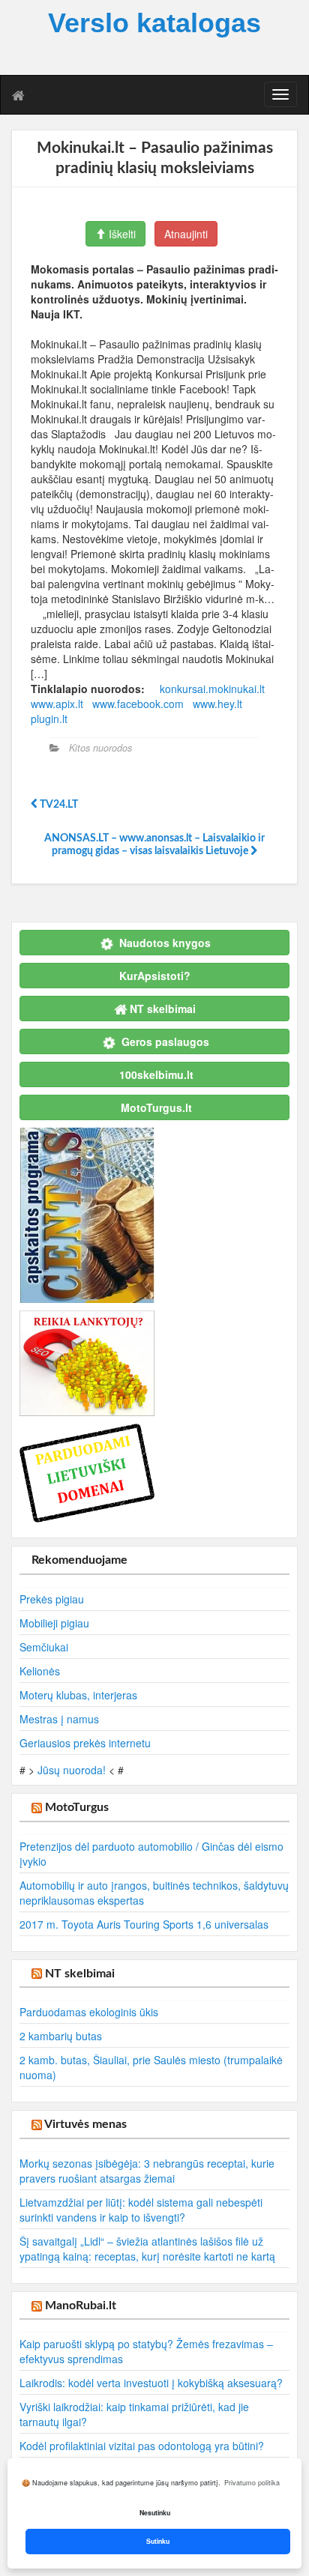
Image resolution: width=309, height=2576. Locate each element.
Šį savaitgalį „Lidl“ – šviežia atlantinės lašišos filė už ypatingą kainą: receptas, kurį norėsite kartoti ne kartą (147, 2249)
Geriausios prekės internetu (85, 1743)
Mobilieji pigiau (54, 1623)
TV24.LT (58, 805)
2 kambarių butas (61, 2036)
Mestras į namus (59, 1719)
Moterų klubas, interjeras (78, 1695)
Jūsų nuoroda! (72, 1770)
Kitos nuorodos (100, 748)
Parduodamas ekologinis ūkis (89, 2012)
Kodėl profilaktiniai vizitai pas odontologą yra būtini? (142, 2446)
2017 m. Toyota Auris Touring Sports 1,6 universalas (144, 1924)
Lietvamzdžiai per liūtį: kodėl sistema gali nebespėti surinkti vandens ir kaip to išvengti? (141, 2210)
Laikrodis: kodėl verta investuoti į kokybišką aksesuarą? (151, 2383)
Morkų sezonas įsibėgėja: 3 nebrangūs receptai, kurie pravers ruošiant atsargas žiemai (147, 2171)
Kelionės (40, 1671)
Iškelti (121, 234)
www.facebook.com (138, 704)
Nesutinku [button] (155, 2513)
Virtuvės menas (85, 2124)
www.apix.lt (57, 704)
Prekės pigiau (52, 1599)
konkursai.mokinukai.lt (212, 689)
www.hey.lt (217, 704)
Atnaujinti (186, 234)
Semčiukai (44, 1647)
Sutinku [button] (158, 2541)
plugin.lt (49, 719)
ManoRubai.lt (81, 2306)
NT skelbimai (80, 1974)
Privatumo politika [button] (252, 2483)
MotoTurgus (77, 1807)
